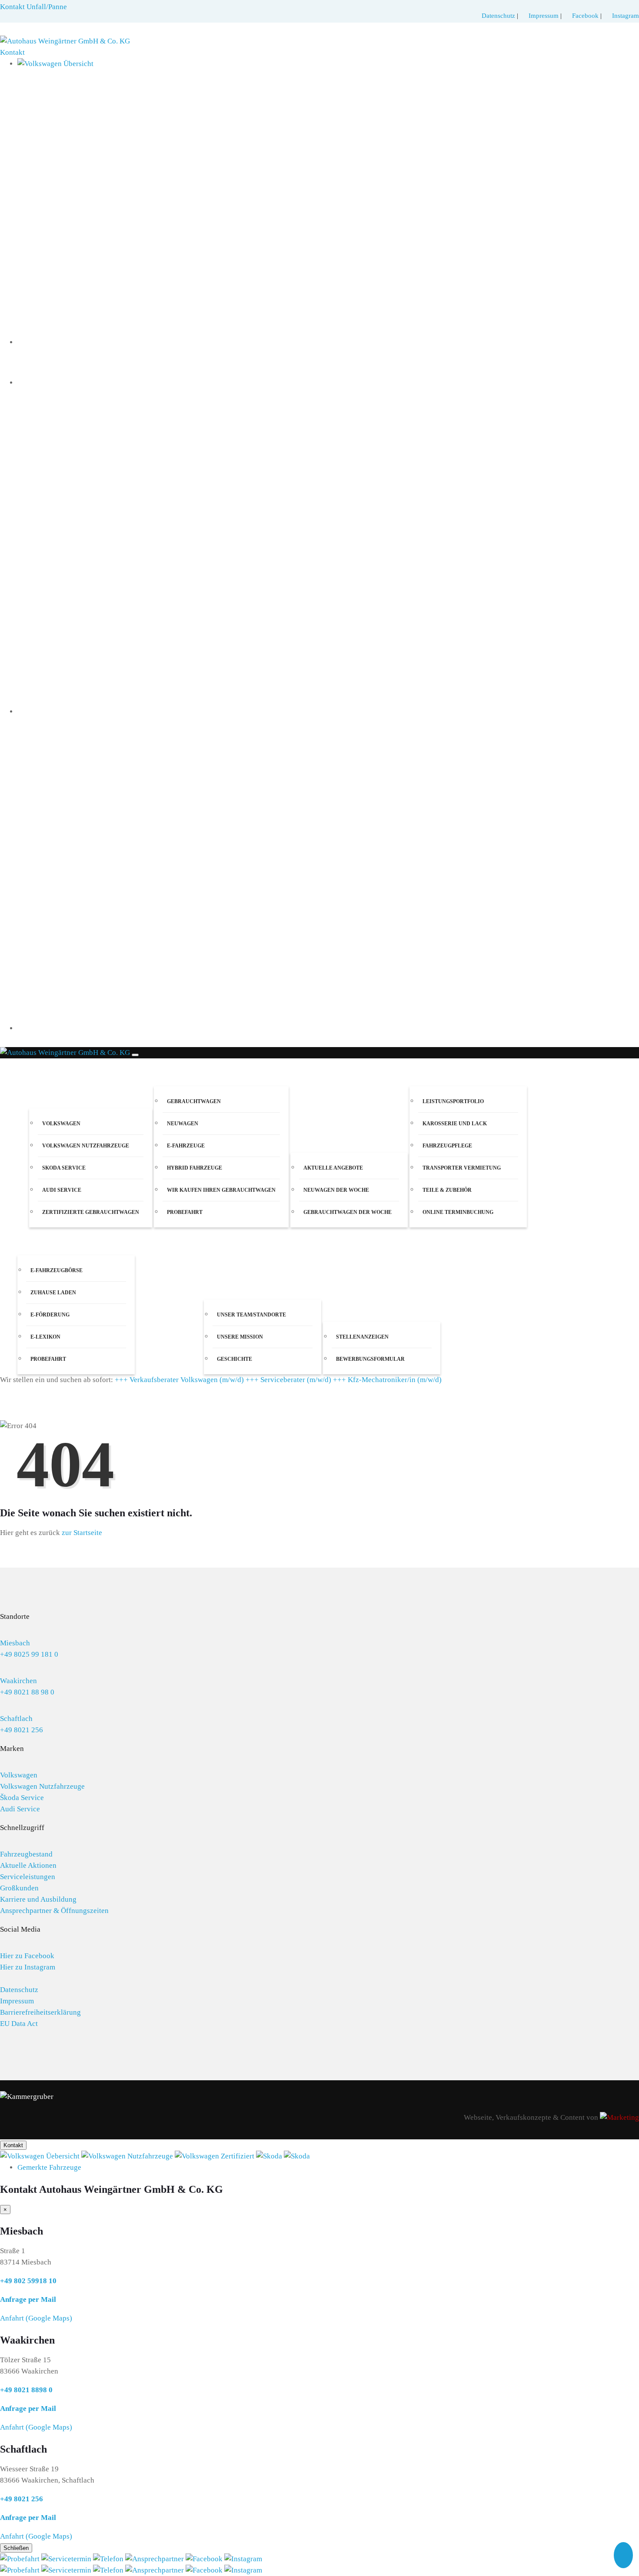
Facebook (586, 16)
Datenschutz (498, 16)
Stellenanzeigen (362, 1337)
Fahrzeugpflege (447, 1146)
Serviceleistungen (28, 1877)
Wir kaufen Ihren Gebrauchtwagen (221, 1190)
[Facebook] (205, 2559)
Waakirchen (18, 1681)
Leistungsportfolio (453, 1101)
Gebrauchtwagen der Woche (348, 1212)
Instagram (626, 16)
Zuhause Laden (53, 1293)
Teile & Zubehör (447, 1190)
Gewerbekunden (165, 1359)
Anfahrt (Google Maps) (36, 2318)
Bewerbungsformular (370, 1359)
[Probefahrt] (21, 2559)
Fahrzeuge (173, 1072)
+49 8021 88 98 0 (27, 1692)
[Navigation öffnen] (135, 1055)
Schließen (16, 2548)
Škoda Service (22, 1798)
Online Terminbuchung (458, 1212)
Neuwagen (183, 1124)
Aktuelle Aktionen (28, 1865)
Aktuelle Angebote (333, 1168)
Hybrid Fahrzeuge (195, 1168)
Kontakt (12, 52)
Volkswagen (61, 1124)
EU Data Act (19, 2024)
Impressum (544, 16)
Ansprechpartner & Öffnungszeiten (54, 1911)
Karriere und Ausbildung (38, 1899)
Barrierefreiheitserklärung (40, 2012)
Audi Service (62, 1190)
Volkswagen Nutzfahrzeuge (86, 1146)
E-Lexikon (45, 1337)
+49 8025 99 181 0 (29, 1654)
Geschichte (235, 1359)
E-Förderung (50, 1315)
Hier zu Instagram (28, 1967)
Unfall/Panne (47, 7)
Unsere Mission (240, 1337)
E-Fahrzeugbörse (57, 1270)
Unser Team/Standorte (251, 1315)
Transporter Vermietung (462, 1168)
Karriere (339, 1308)
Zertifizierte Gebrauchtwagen (91, 1212)
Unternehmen (228, 1285)
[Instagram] (243, 2559)
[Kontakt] (109, 2559)
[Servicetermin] (67, 2559)
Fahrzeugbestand (26, 1854)
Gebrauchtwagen (194, 1101)
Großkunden (19, 1888)
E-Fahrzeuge (186, 1146)
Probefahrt (185, 1212)
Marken (43, 1094)
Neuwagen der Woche (336, 1190)
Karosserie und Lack (455, 1124)
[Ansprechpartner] (155, 2559)
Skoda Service (64, 1168)
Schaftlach (16, 1719)
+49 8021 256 (22, 1730)
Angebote (307, 1139)
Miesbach (15, 1643)
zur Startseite (82, 1533)
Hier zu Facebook (27, 1956)
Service (423, 1072)
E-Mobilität (38, 1241)
